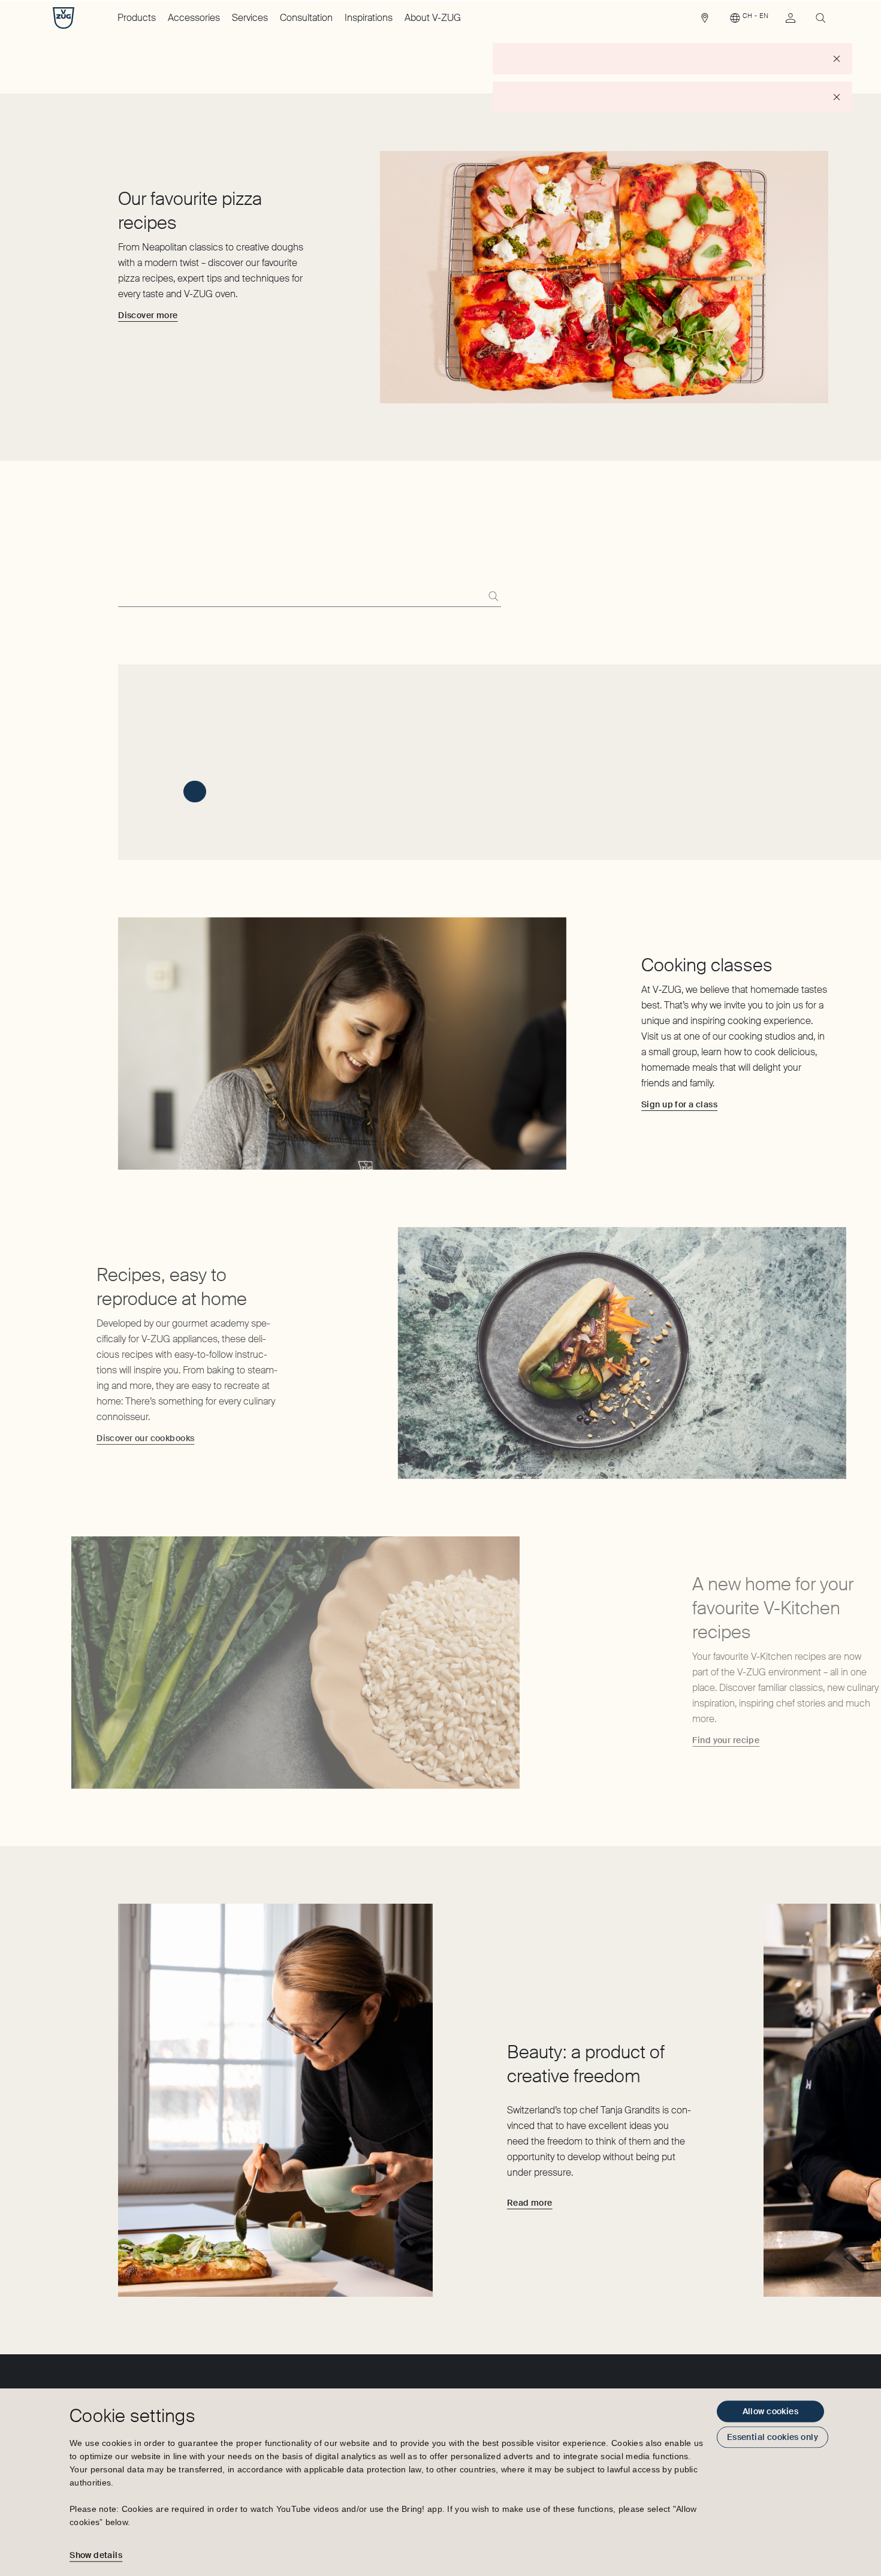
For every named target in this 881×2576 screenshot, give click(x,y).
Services (250, 18)
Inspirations (369, 18)
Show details (96, 2555)
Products (137, 18)
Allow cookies (770, 2411)
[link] (705, 21)
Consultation (306, 18)
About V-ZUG (433, 18)
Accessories (194, 18)
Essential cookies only (773, 2437)
